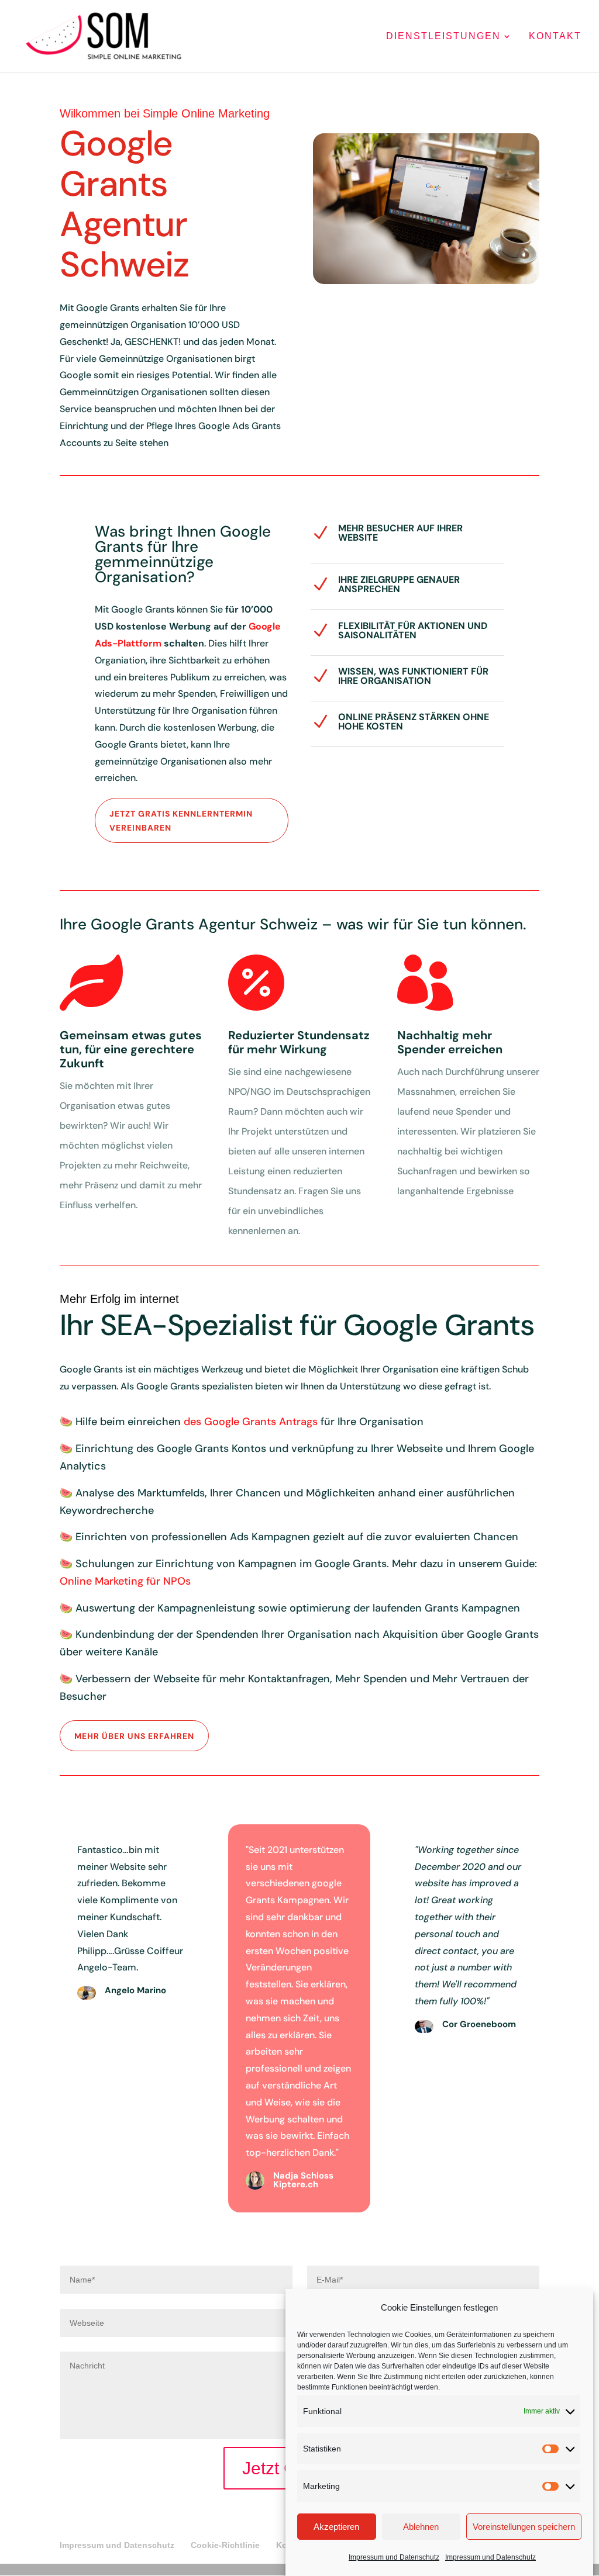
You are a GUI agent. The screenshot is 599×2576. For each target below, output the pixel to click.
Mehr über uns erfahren (134, 1736)
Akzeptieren (336, 2527)
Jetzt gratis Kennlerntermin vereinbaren (181, 821)
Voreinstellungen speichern (524, 2527)
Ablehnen (421, 2527)
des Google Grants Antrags (251, 1422)
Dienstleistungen (443, 37)
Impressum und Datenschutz (394, 2557)
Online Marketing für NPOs (125, 1581)
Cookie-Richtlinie (225, 2545)
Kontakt (555, 37)
